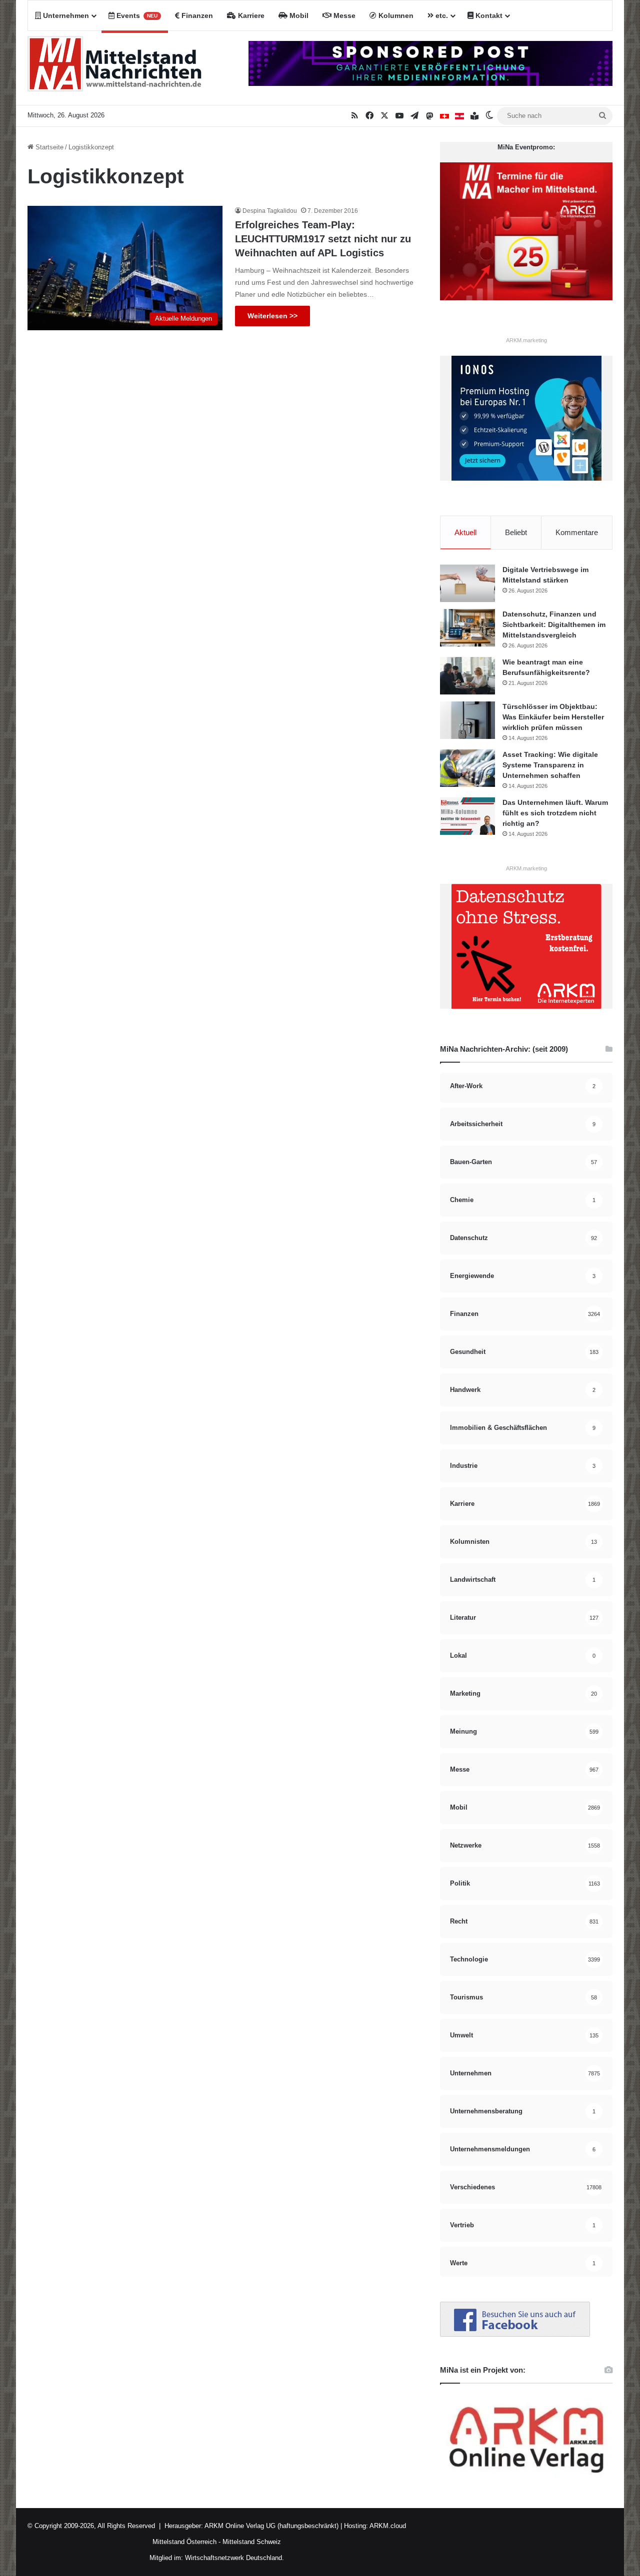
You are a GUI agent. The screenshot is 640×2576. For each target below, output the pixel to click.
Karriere (250, 15)
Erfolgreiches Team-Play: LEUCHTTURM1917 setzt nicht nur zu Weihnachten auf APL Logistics (323, 239)
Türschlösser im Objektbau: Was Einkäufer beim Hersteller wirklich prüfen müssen (553, 717)
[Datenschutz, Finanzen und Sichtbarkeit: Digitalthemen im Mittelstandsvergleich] (467, 628)
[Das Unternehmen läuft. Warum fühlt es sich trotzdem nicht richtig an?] (467, 816)
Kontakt (488, 15)
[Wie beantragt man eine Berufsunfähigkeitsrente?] (467, 676)
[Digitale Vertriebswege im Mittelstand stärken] (467, 583)
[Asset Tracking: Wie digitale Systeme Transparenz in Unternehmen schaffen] (467, 768)
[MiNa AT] (459, 116)
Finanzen (196, 15)
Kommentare (577, 532)
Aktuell (465, 532)
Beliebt (516, 532)
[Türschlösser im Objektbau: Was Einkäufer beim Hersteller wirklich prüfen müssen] (467, 720)
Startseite (48, 147)
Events (136, 15)
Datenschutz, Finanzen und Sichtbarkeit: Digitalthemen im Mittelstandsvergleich (554, 625)
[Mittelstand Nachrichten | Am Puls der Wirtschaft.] (115, 68)
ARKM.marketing (526, 340)
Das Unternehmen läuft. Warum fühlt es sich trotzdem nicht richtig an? (555, 813)
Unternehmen (65, 15)
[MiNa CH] (444, 116)
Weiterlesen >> (272, 316)
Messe (343, 15)
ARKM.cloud (387, 2526)
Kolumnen (395, 15)
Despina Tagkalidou (270, 211)
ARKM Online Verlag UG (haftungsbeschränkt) (271, 2526)
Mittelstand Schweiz (252, 2542)
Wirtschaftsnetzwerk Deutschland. (234, 2558)
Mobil (298, 15)
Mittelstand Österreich (184, 2542)
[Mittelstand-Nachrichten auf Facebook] (515, 2334)
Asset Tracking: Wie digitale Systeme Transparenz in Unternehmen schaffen (550, 765)
